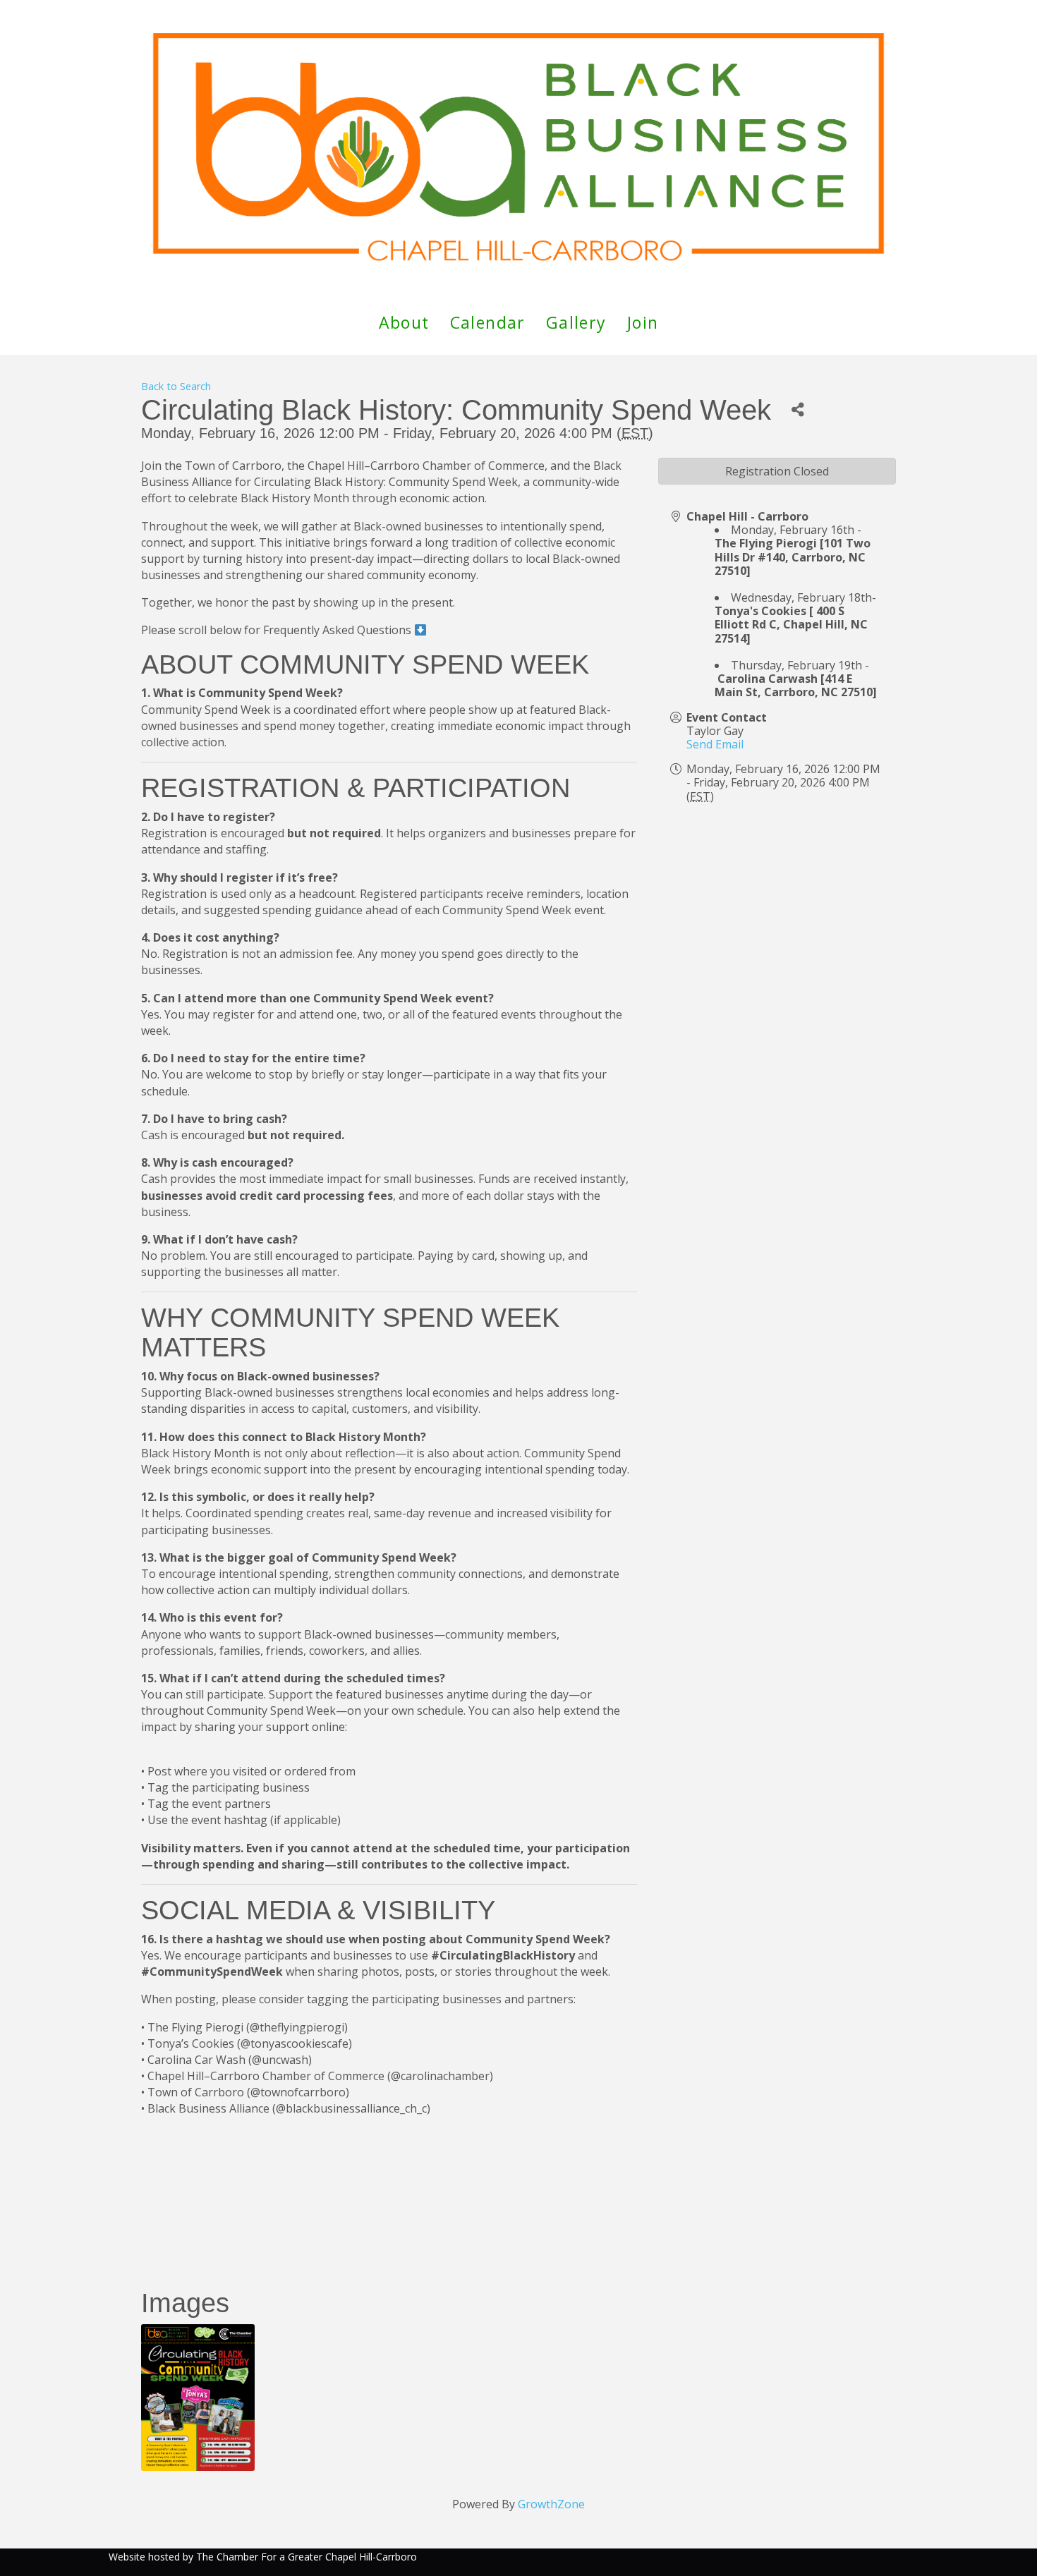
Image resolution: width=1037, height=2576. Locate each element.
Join (643, 322)
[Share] (798, 410)
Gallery (576, 322)
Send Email (715, 744)
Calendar (488, 322)
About (404, 322)
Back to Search (176, 386)
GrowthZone (551, 2504)
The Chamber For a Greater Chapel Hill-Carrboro (307, 2557)
